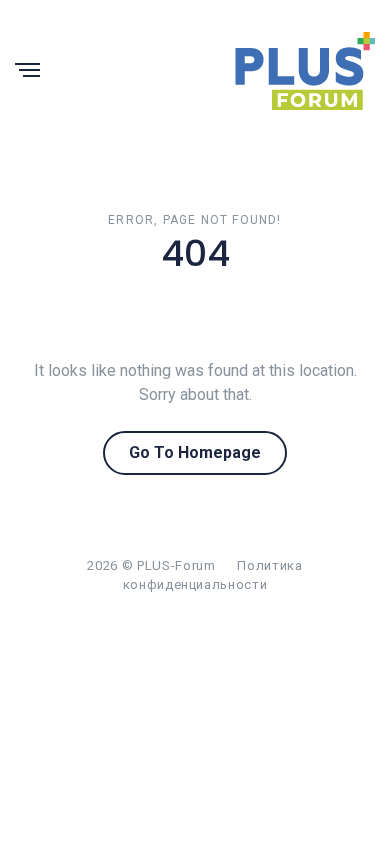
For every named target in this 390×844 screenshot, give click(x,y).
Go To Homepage (195, 452)
